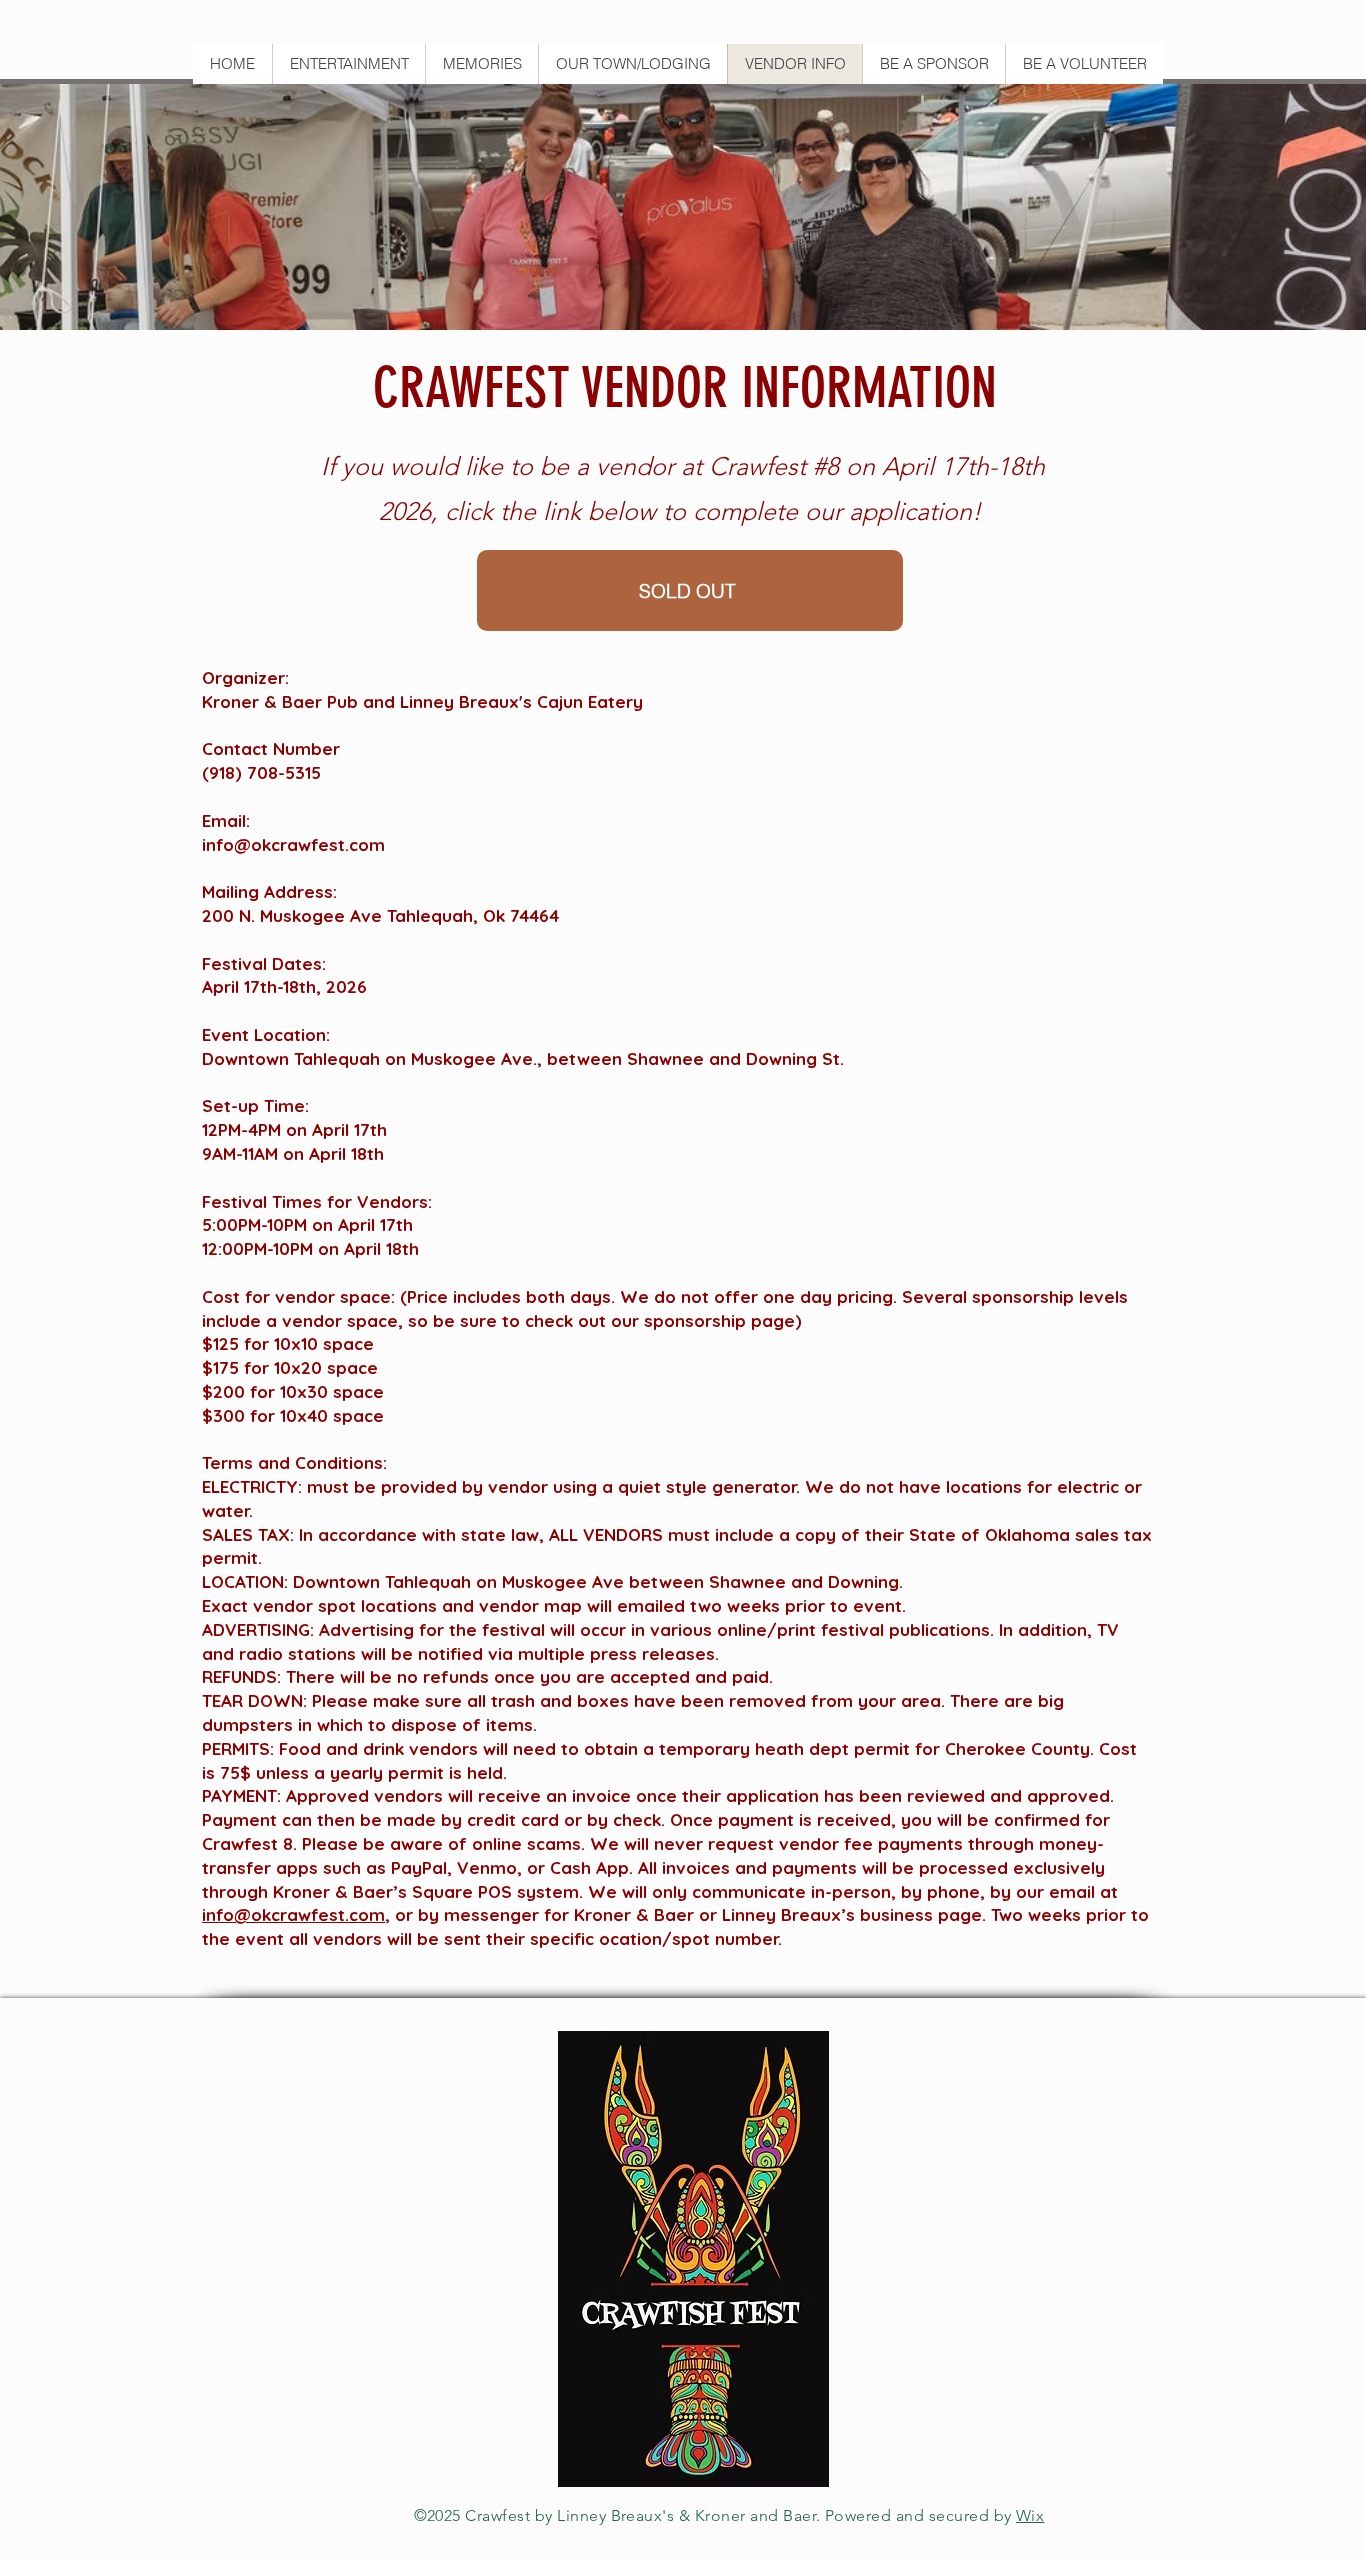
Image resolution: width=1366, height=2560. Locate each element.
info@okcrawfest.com (293, 844)
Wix (1030, 2515)
